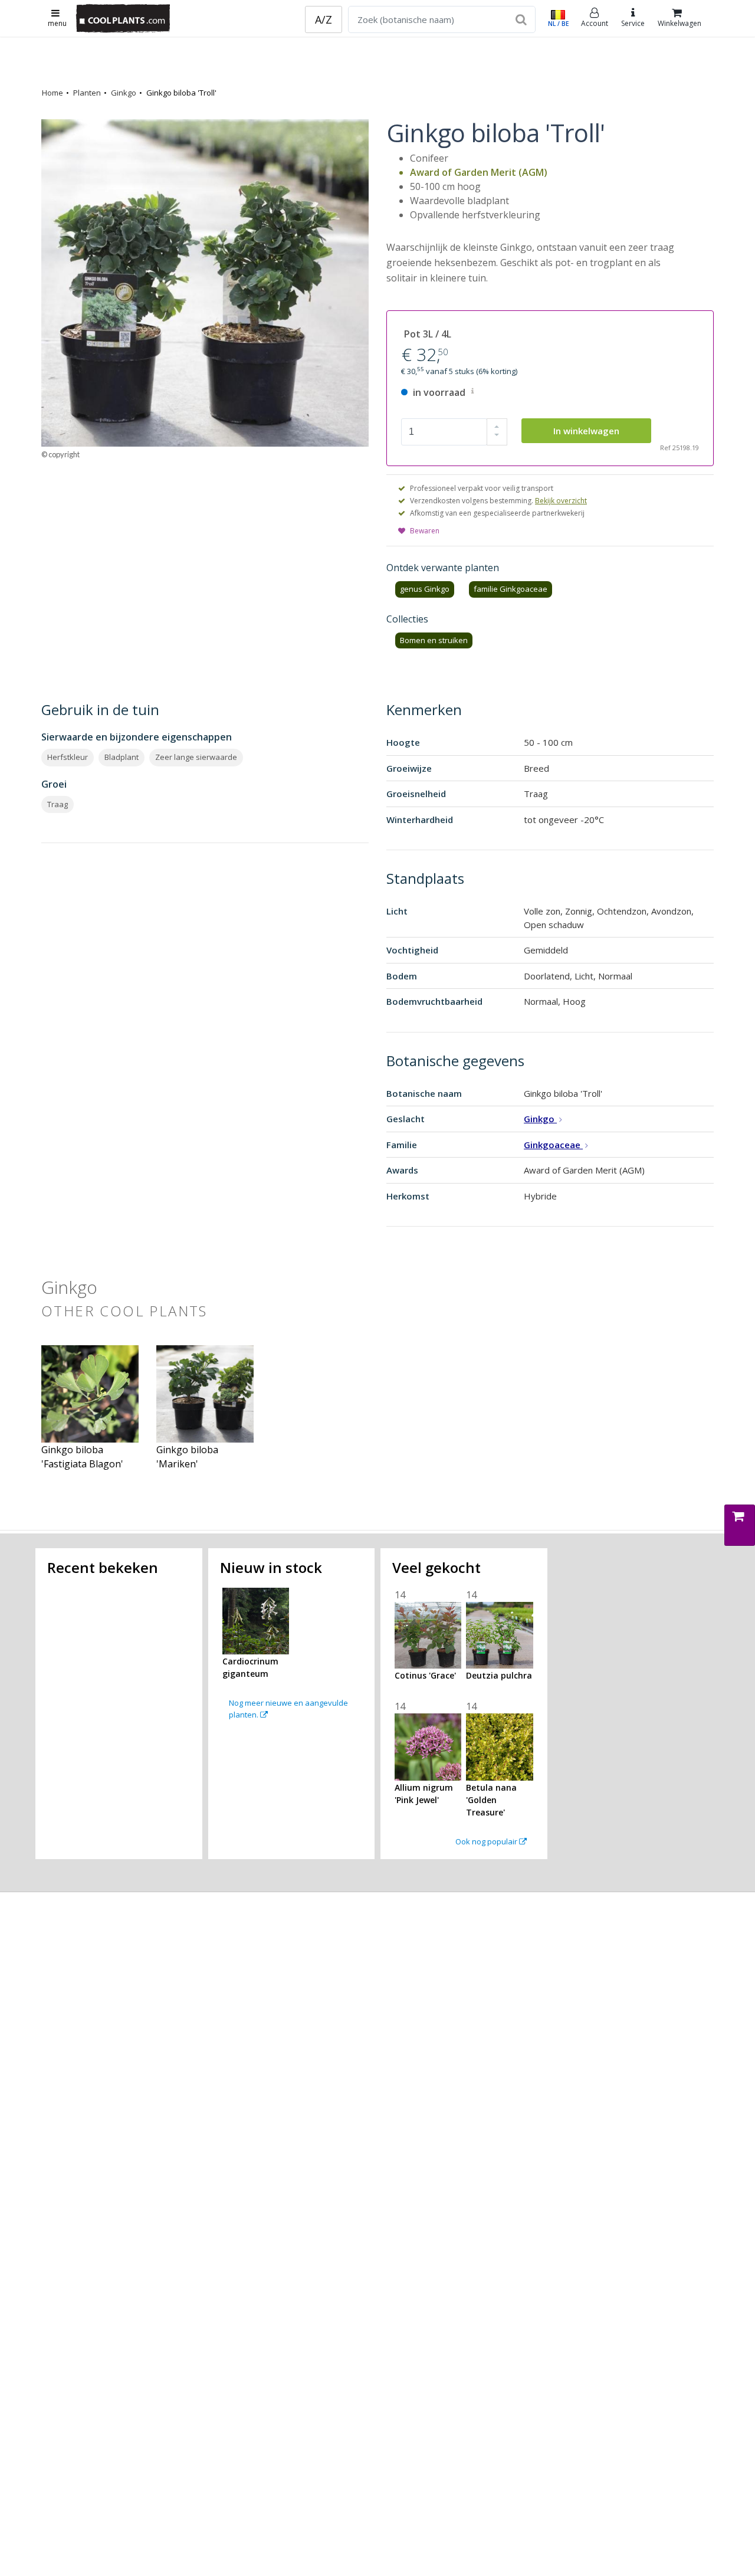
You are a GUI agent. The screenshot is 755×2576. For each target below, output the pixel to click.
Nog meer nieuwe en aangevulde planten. (288, 1709)
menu (57, 23)
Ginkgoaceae (553, 1145)
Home (52, 93)
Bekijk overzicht (561, 501)
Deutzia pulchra (499, 1675)
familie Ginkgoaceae (511, 589)
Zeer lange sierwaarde (196, 757)
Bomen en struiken (434, 640)
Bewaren (425, 531)
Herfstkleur (68, 757)
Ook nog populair (487, 1841)
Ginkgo (124, 93)
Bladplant (122, 757)
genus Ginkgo (425, 589)
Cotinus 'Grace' (425, 1675)
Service (633, 23)
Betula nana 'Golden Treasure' (491, 1800)
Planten (87, 93)
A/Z (324, 19)
